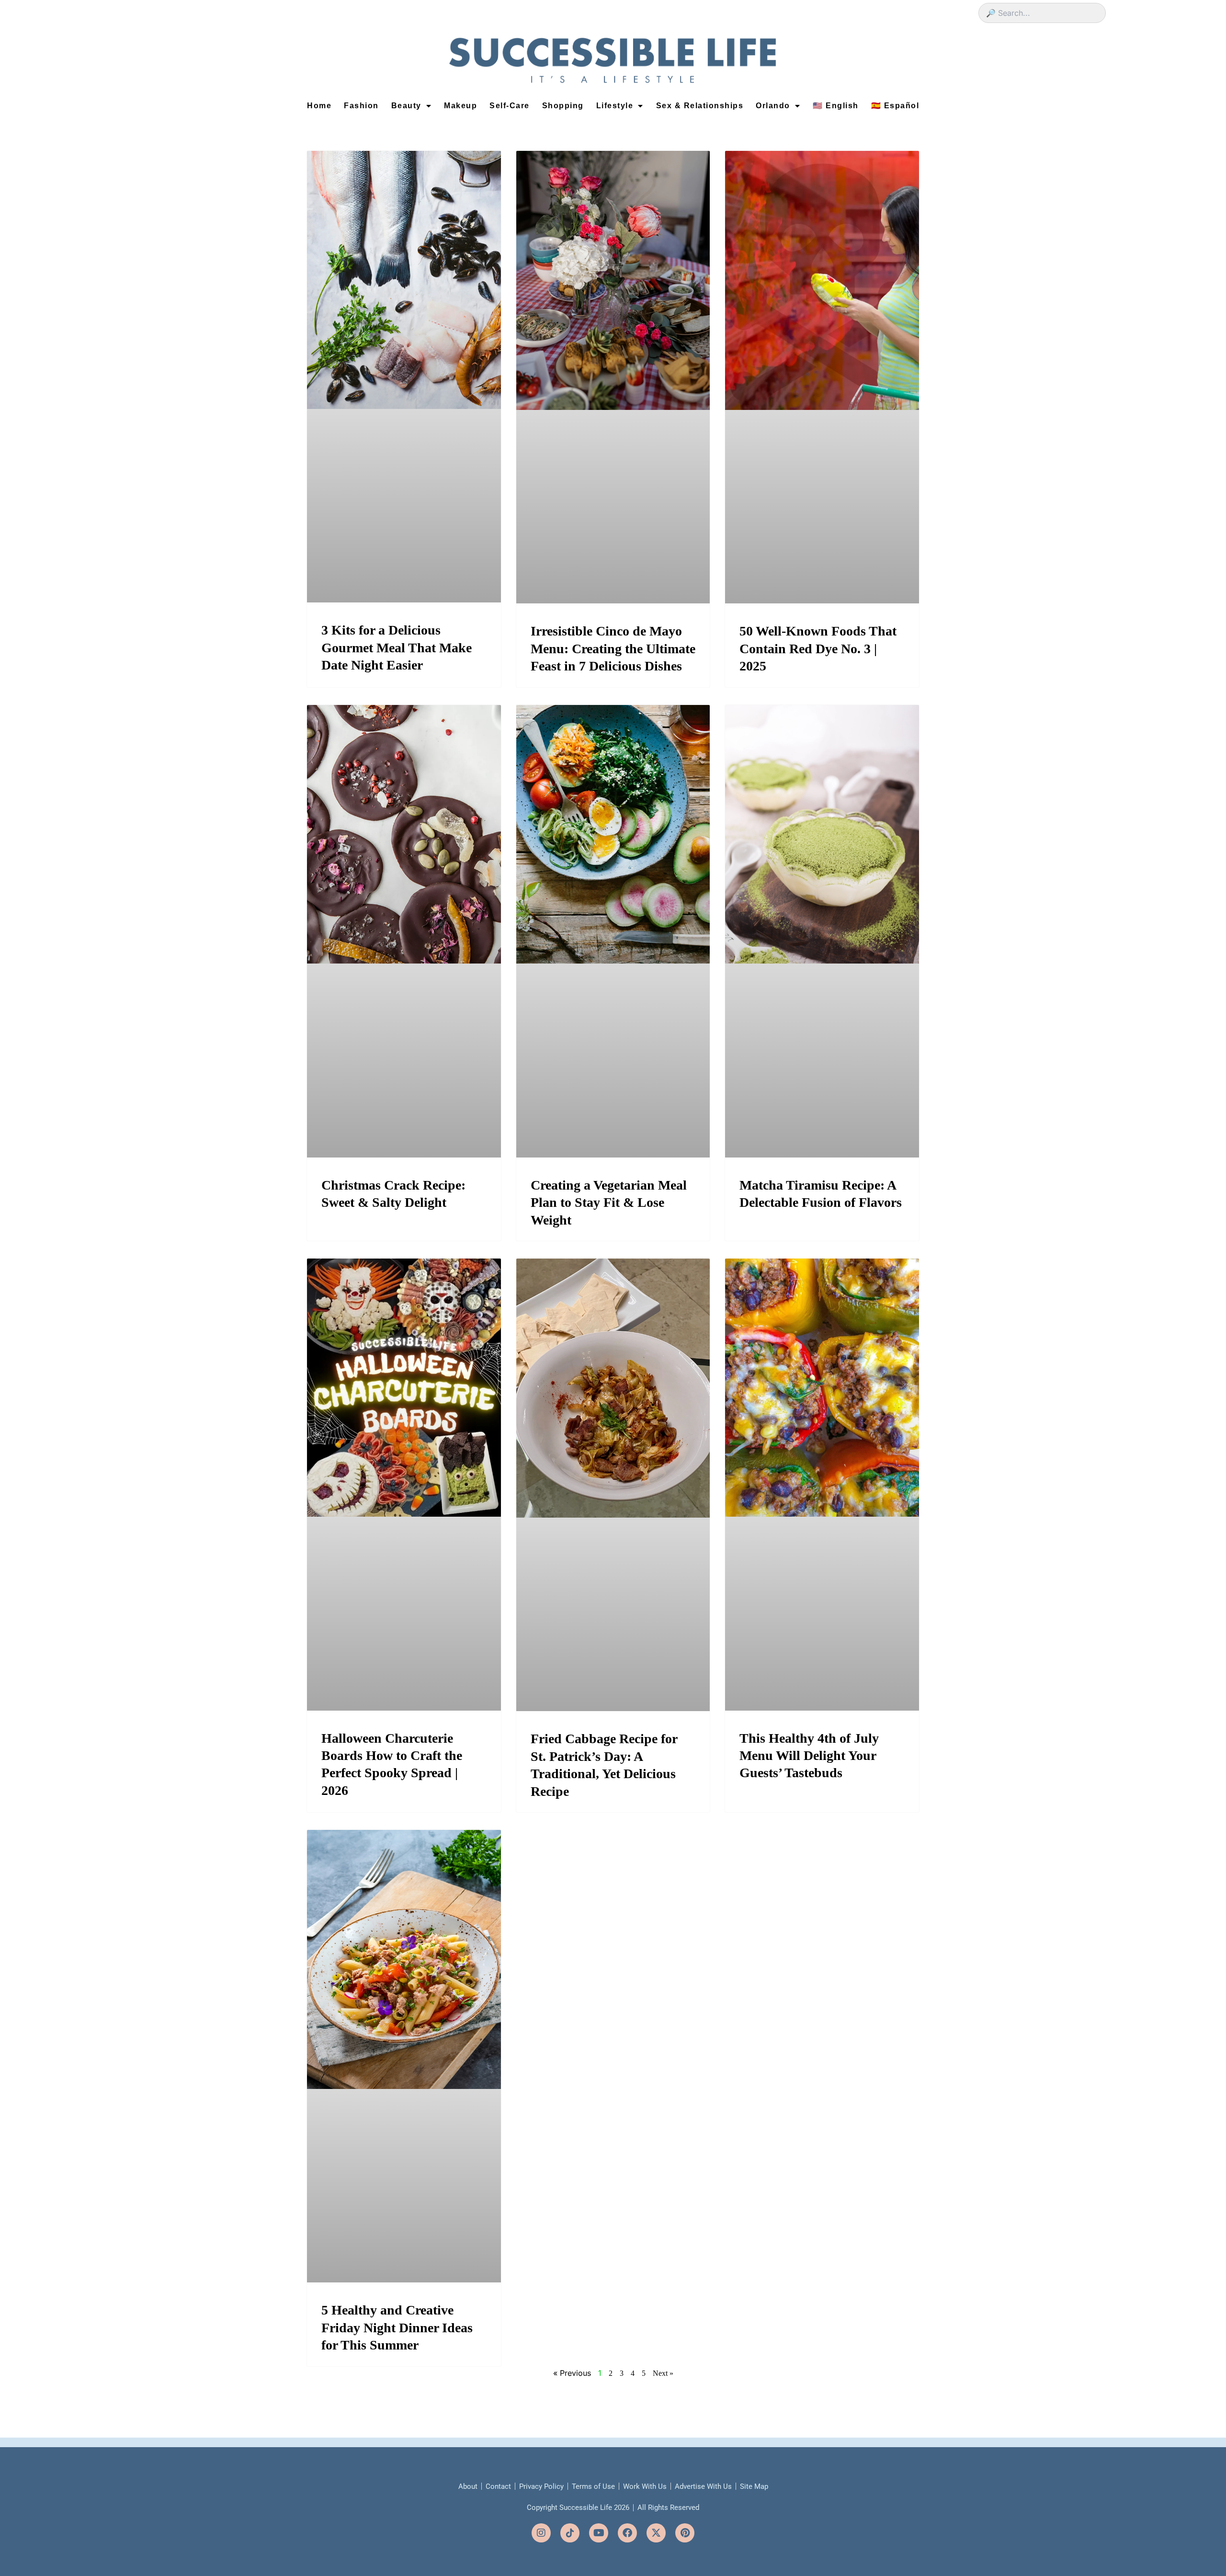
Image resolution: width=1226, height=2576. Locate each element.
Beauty (406, 106)
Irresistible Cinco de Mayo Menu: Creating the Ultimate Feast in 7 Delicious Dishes (613, 648)
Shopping (563, 106)
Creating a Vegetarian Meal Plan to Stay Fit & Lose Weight (609, 1203)
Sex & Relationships (700, 106)
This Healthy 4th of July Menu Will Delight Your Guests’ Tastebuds (809, 1756)
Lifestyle (615, 106)
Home (319, 106)
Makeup (460, 106)
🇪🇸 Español (895, 106)
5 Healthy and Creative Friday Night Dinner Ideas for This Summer (397, 2327)
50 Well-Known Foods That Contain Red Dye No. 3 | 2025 (818, 648)
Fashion (361, 106)
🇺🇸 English (836, 106)
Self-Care (510, 106)
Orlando (773, 106)
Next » (663, 2373)
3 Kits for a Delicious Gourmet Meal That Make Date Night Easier (397, 647)
